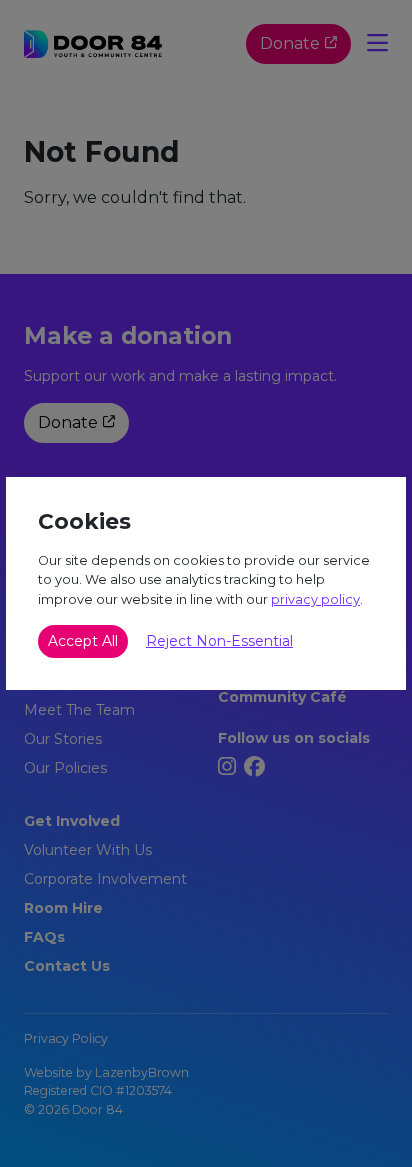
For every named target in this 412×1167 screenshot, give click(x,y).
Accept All (83, 641)
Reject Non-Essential (219, 641)
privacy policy (315, 599)
